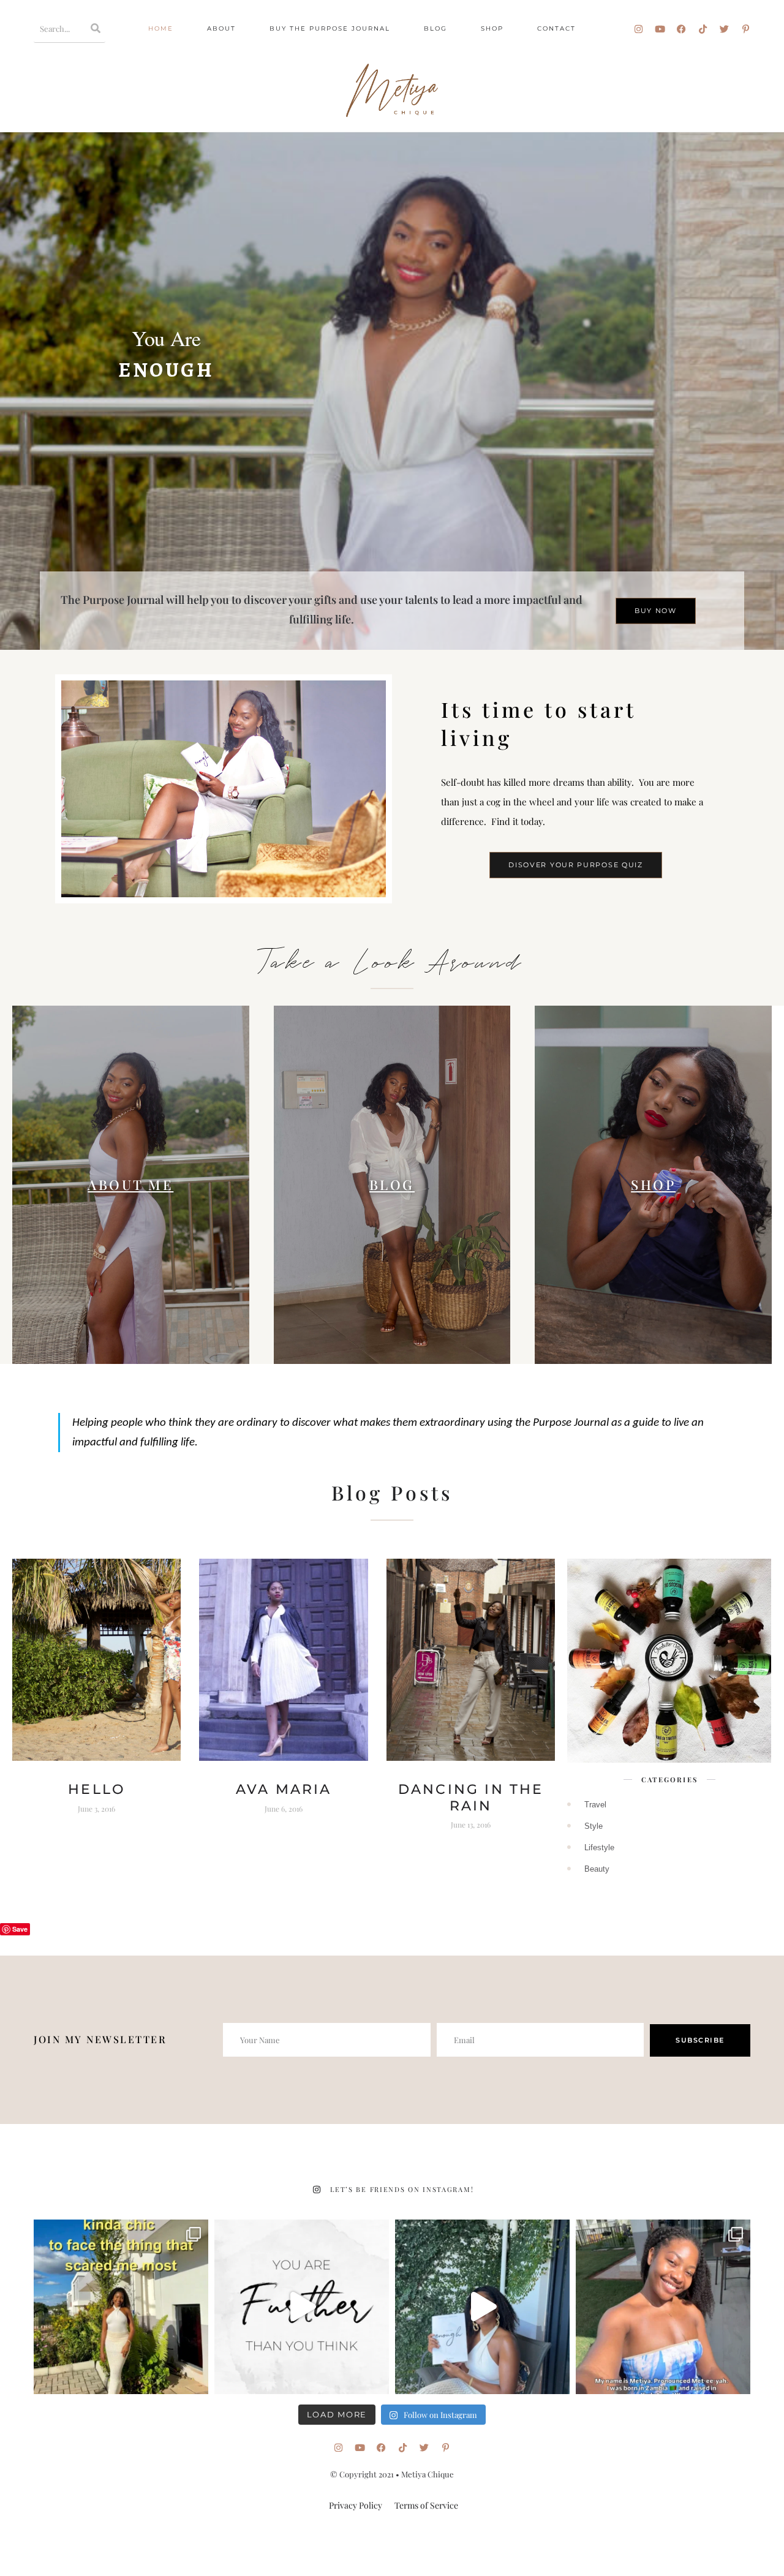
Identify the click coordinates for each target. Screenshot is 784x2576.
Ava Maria (284, 1789)
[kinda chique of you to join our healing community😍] (121, 2307)
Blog (435, 28)
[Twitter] (724, 29)
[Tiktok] (703, 29)
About (221, 28)
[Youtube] (660, 29)
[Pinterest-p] (746, 29)
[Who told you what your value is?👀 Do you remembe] (482, 2307)
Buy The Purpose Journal (330, 28)
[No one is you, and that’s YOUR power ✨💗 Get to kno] (663, 2307)
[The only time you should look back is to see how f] (302, 2307)
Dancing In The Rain (471, 1797)
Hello (96, 1789)
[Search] (96, 28)
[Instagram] (639, 29)
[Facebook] (681, 29)
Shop (492, 28)
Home (161, 28)
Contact (556, 28)
